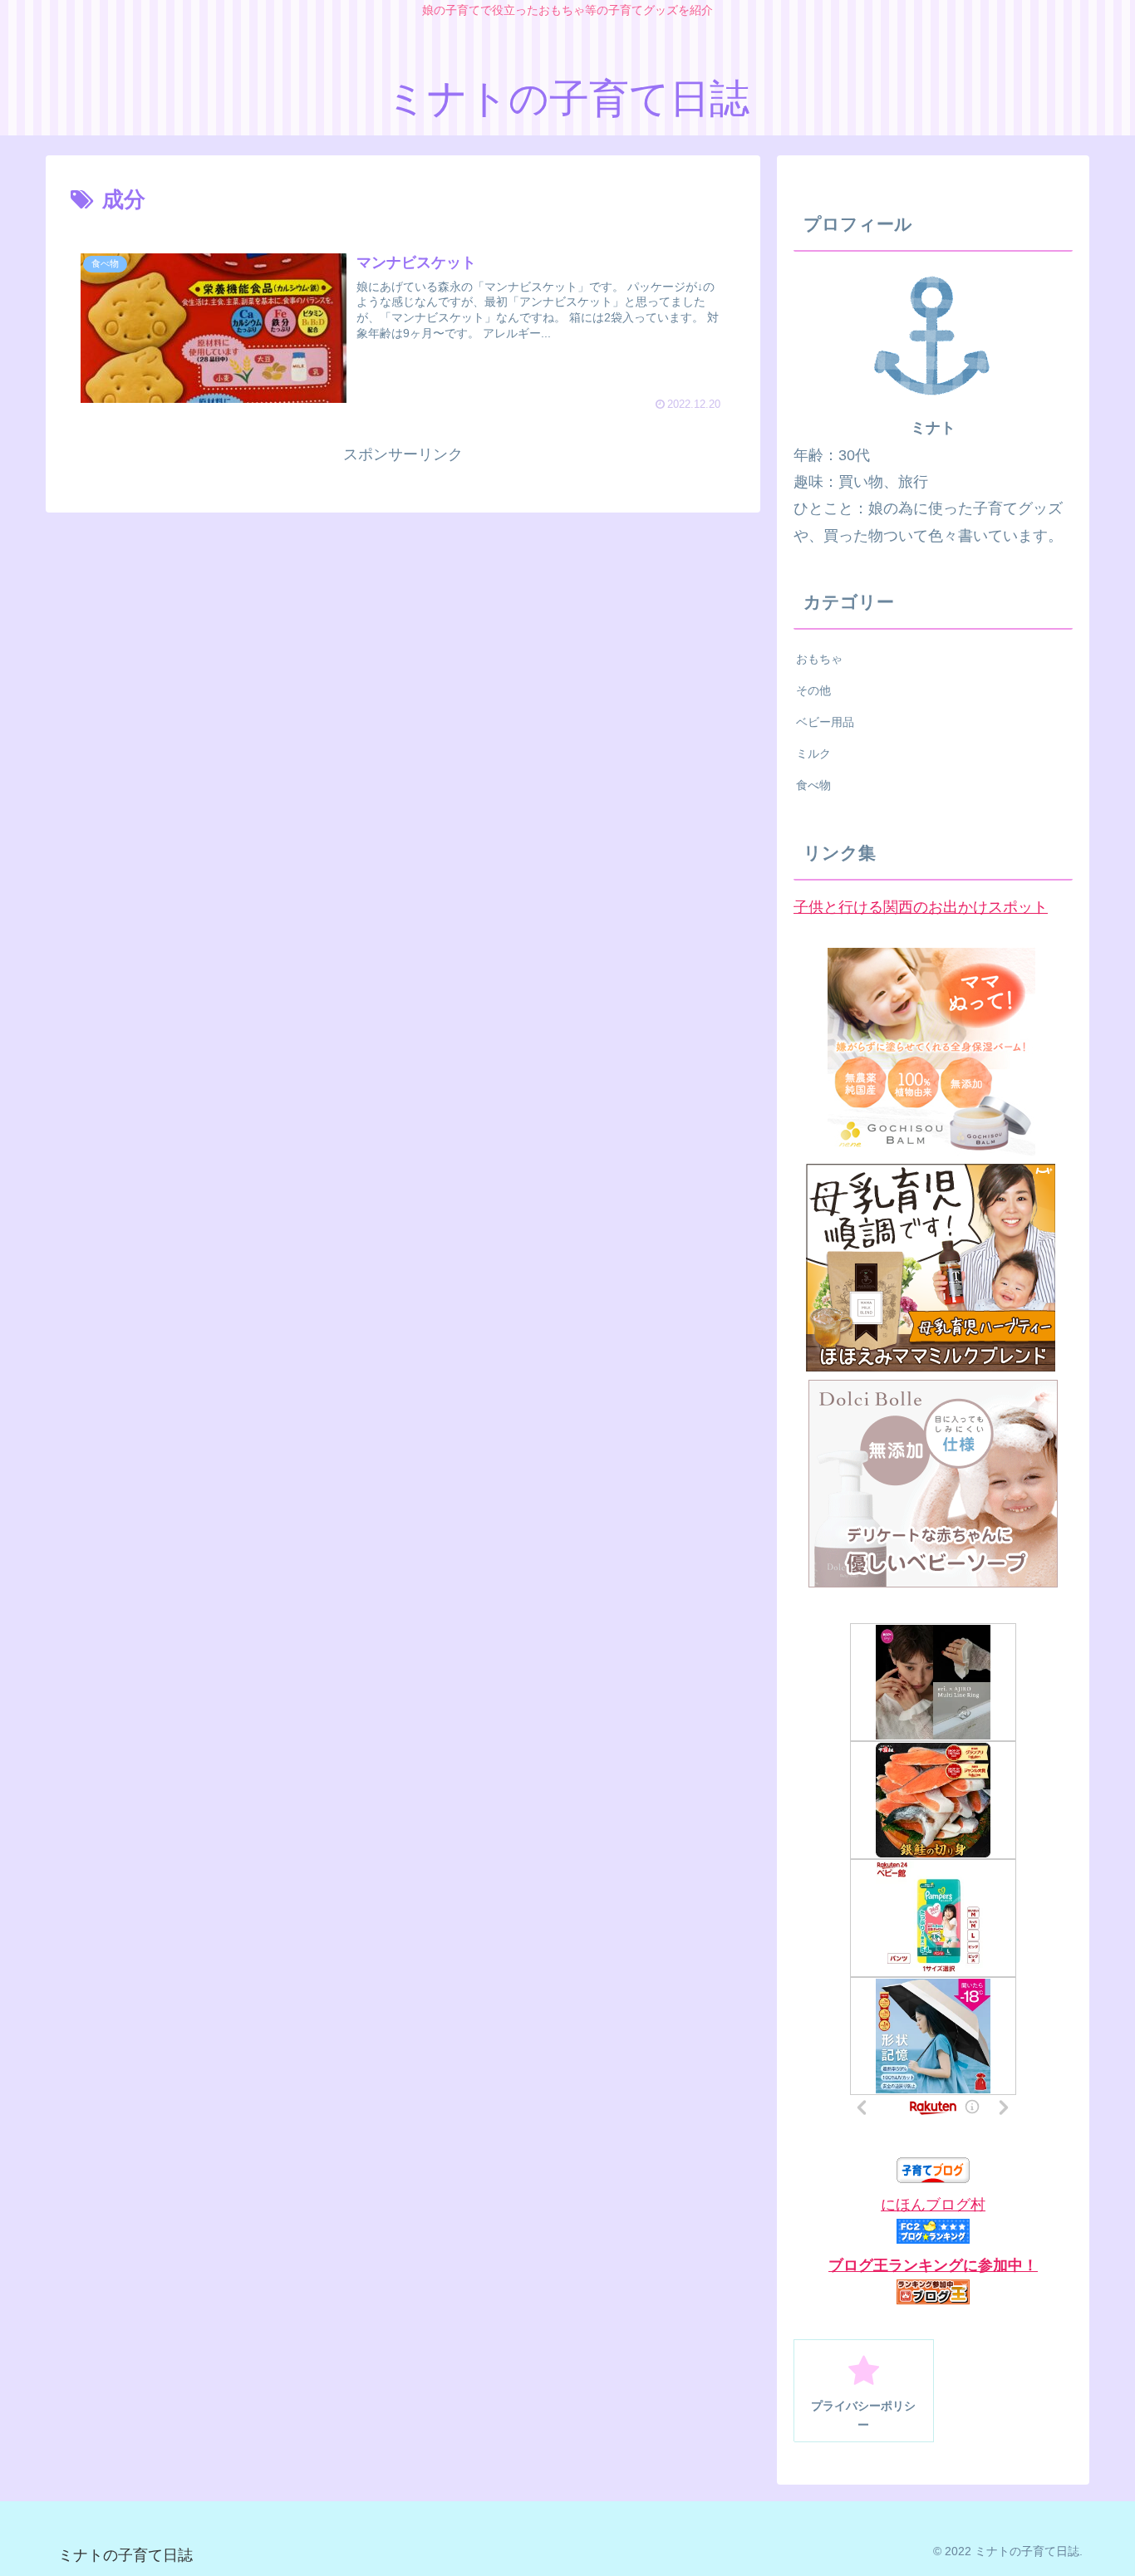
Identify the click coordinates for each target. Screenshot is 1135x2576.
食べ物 (813, 785)
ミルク (813, 753)
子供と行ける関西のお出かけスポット (921, 907)
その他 (813, 690)
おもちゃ (819, 659)
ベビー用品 (825, 722)
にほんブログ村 (933, 2205)
